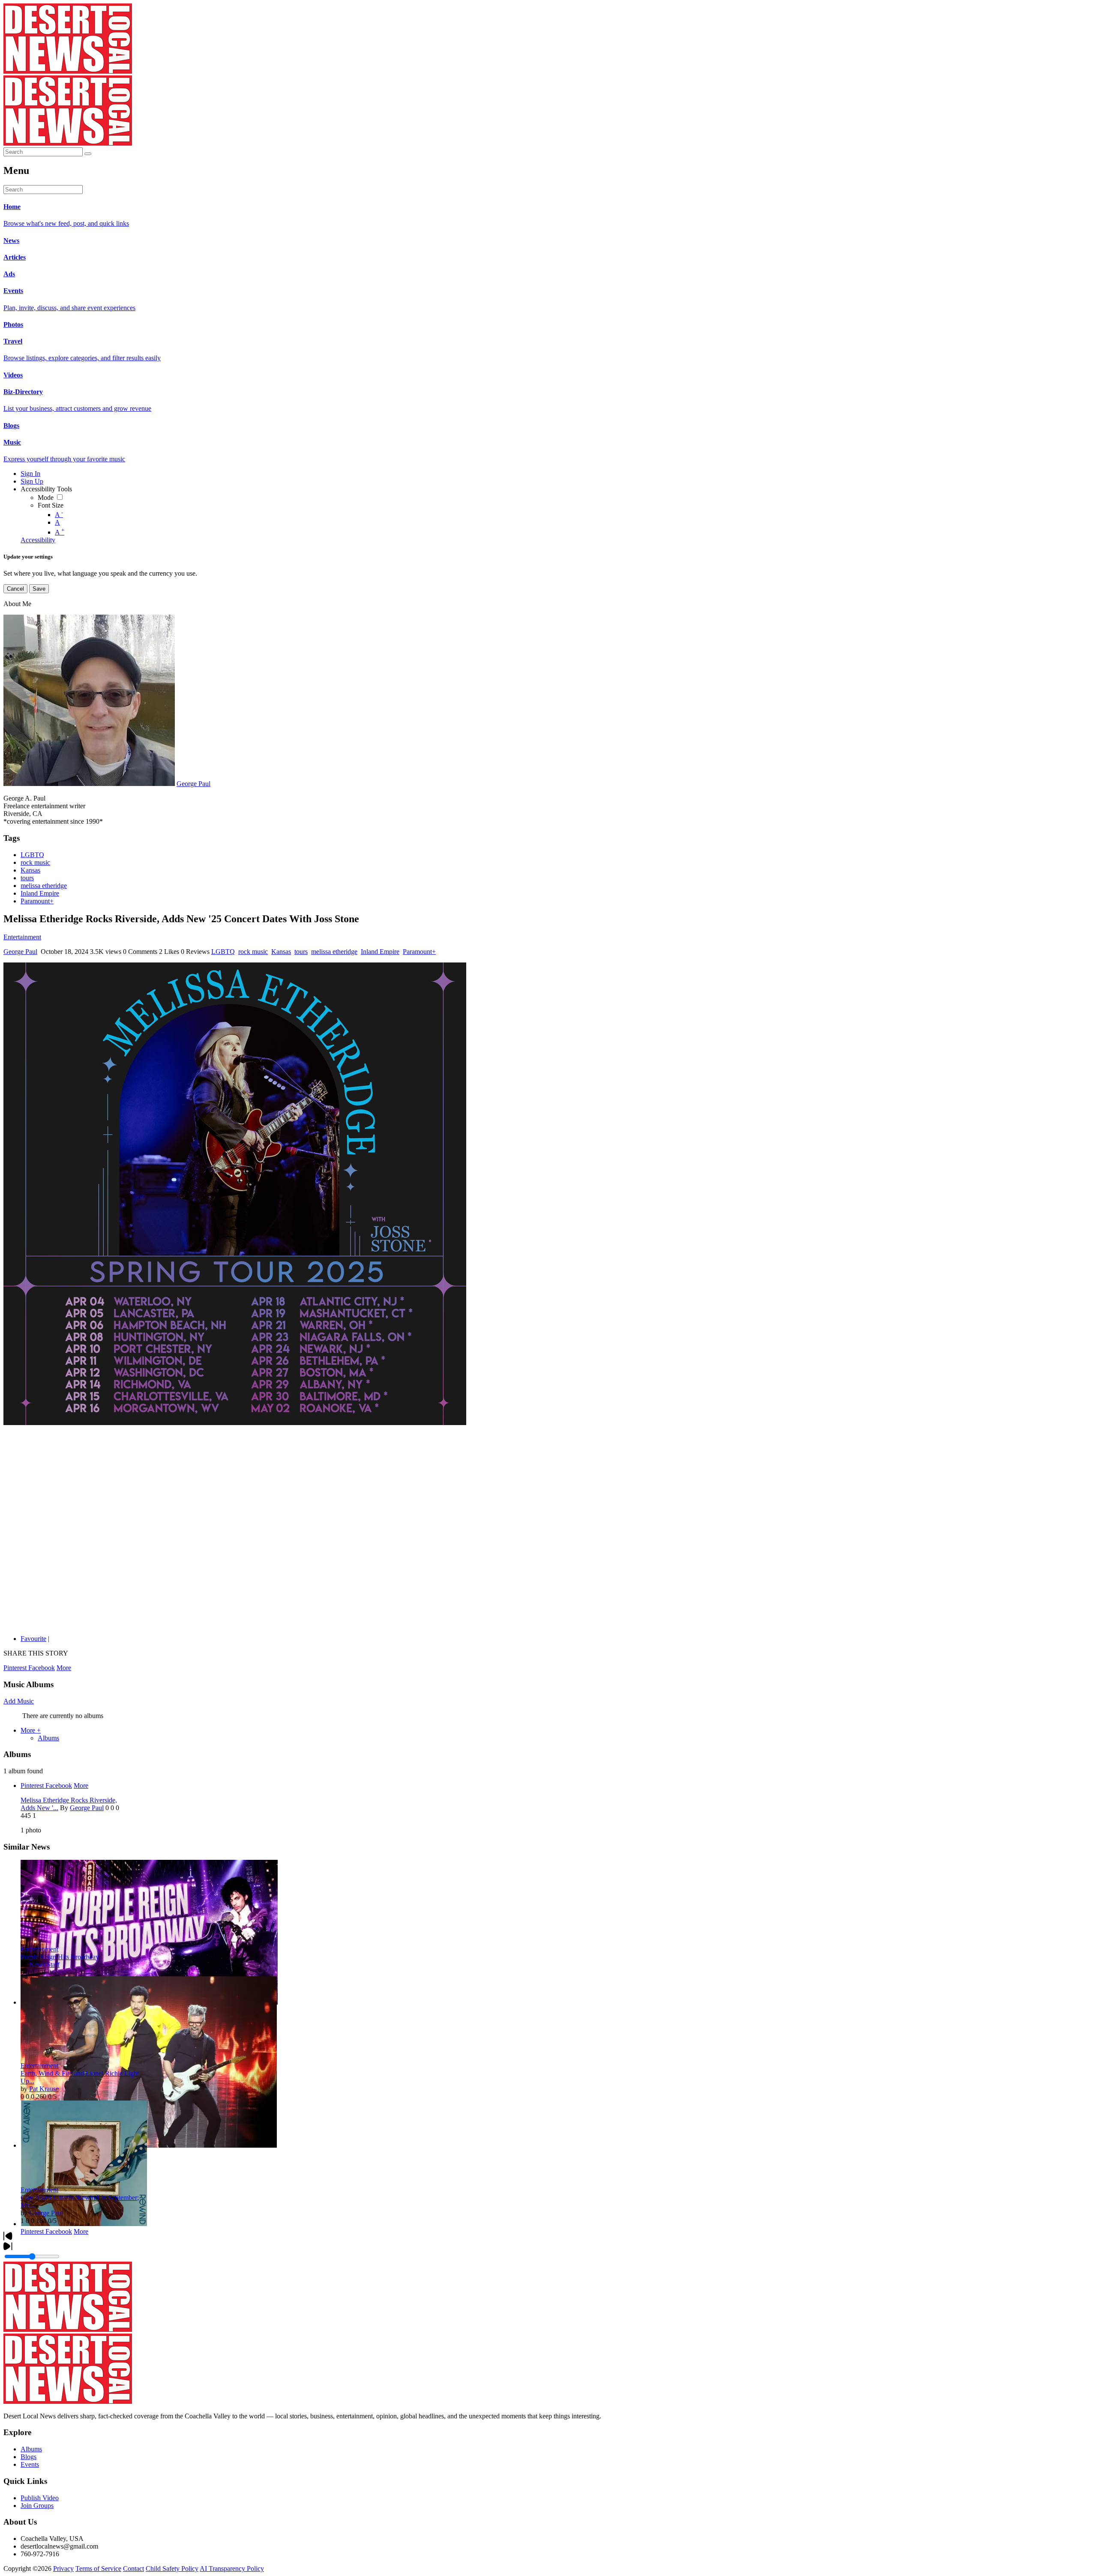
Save (39, 589)
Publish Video (40, 2498)
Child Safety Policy (172, 2569)
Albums (48, 1738)
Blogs (28, 2457)
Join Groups (37, 2506)
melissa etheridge (44, 886)
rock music (35, 862)
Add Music (19, 1701)
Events (30, 2464)
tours (27, 878)
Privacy (63, 2569)
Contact (133, 2569)
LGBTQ (32, 855)
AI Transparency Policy (232, 2569)
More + (31, 1730)
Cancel (15, 589)
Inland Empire (40, 893)
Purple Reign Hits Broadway (60, 1957)
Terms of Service (98, 2569)
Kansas (30, 870)
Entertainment (22, 937)
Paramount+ (37, 901)
